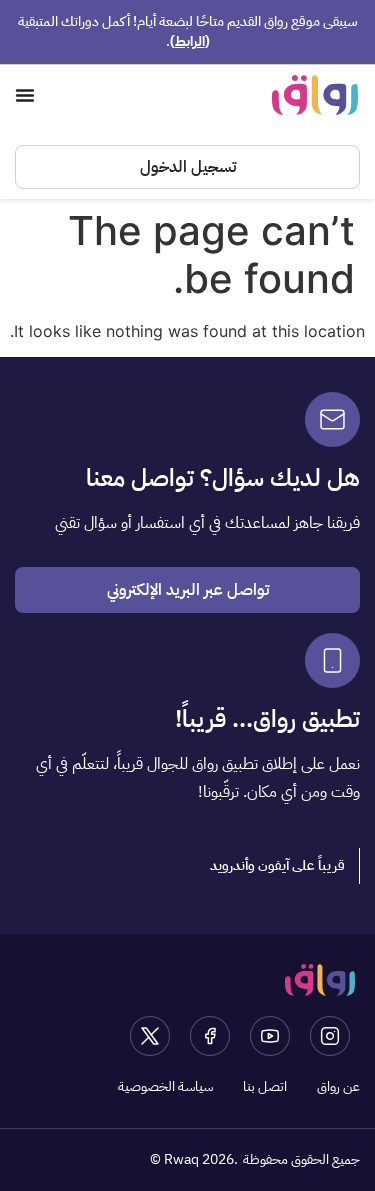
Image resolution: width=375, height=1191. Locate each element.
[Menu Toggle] (25, 95)
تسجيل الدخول (188, 167)
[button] (278, 866)
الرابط (190, 41)
